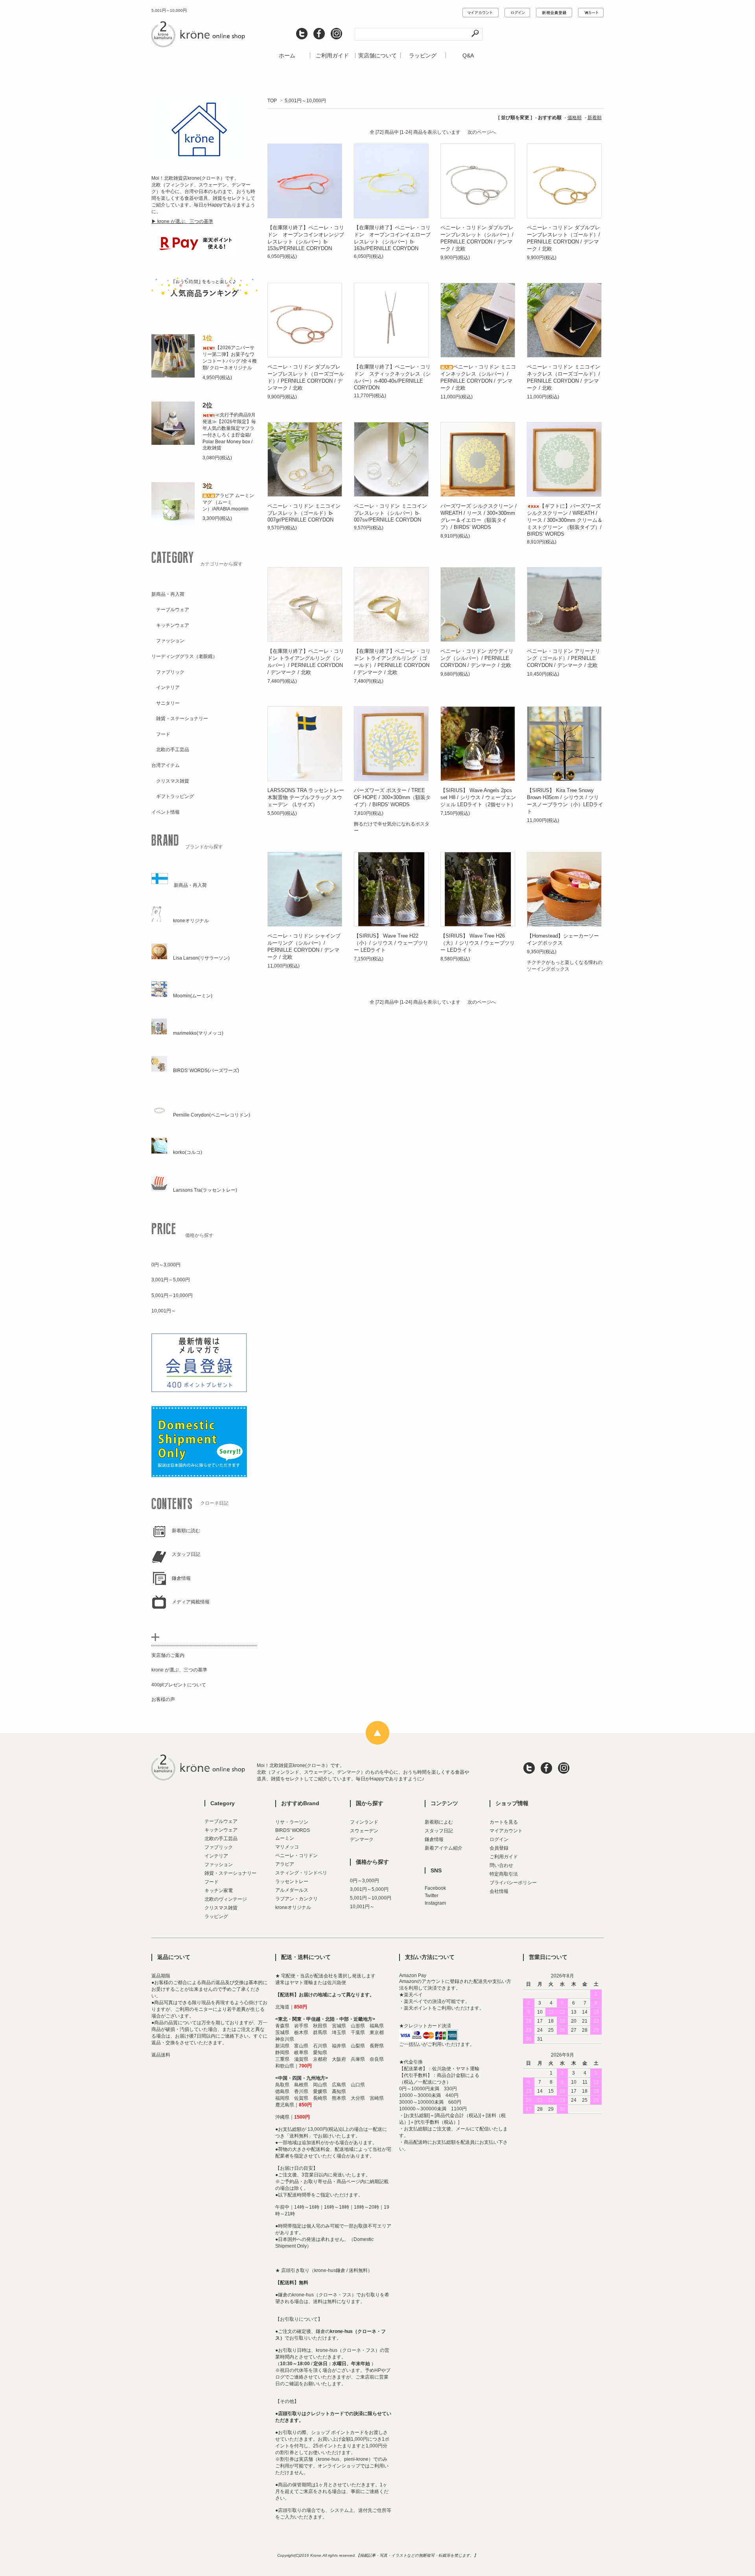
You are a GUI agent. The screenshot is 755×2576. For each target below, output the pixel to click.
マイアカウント (506, 1831)
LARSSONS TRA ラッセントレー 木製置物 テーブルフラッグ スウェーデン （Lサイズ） (306, 797)
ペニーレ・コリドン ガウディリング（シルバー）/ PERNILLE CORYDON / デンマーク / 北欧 (477, 658)
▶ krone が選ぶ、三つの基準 (182, 221)
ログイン (499, 1839)
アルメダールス (292, 1890)
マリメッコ (287, 1847)
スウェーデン (364, 1831)
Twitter (432, 1896)
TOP (272, 101)
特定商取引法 (504, 1874)
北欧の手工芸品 (221, 1839)
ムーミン (285, 1838)
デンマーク (362, 1839)
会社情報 (499, 1891)
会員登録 (499, 1848)
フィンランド (364, 1822)
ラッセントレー (292, 1881)
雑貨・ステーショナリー (230, 1873)
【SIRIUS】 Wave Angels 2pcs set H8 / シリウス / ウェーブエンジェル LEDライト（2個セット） (478, 797)
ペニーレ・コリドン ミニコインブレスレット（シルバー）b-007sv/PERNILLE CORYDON (390, 513)
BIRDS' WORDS (293, 1830)
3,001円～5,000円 (369, 1889)
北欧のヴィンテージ (226, 1899)
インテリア (216, 1856)
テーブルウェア (221, 1821)
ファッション (219, 1865)
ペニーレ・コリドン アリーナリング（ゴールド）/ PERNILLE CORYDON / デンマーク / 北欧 (563, 658)
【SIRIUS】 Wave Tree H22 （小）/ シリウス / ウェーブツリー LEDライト (391, 943)
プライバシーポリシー (513, 1883)
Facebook (435, 1888)
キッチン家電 (219, 1891)
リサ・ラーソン (292, 1822)
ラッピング (423, 55)
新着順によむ (439, 1822)
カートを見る (504, 1822)
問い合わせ (501, 1865)
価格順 (575, 118)
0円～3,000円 (365, 1881)
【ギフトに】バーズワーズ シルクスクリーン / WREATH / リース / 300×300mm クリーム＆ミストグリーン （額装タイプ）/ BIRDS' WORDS (565, 520)
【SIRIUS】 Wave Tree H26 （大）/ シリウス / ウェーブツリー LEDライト (478, 943)
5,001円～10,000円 (305, 101)
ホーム (287, 55)
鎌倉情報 (434, 1839)
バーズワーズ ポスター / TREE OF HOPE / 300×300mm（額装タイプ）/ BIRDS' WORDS (392, 797)
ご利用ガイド (332, 55)
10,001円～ (362, 1907)
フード (212, 1882)
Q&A (468, 55)
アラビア (285, 1864)
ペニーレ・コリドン (296, 1856)
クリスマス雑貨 (221, 1908)
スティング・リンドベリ (301, 1873)
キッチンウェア (221, 1830)
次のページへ (482, 132)
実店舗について (377, 55)
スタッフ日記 (439, 1831)
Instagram (435, 1903)
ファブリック (219, 1847)
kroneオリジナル (293, 1907)
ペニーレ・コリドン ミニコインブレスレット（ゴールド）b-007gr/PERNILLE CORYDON (304, 513)
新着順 (595, 118)
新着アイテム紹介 (444, 1848)
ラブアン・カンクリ (296, 1899)
